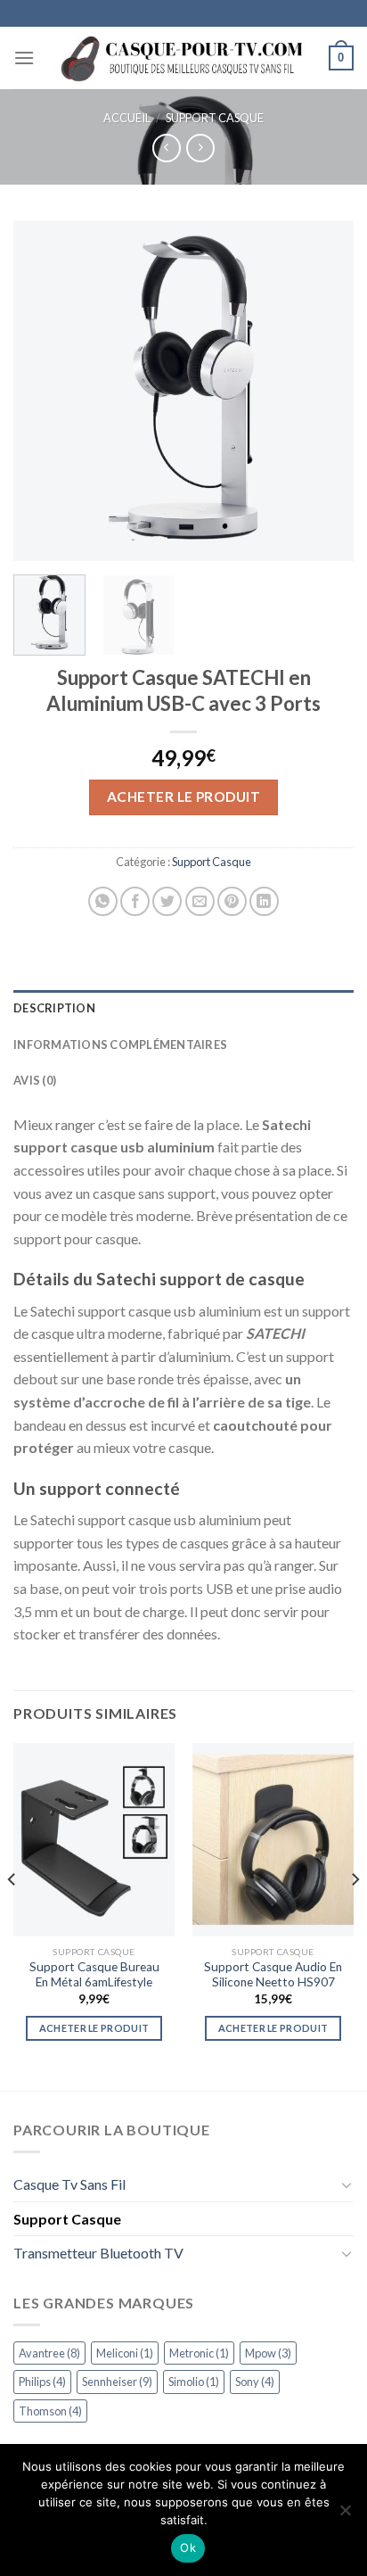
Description (54, 1008)
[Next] (324, 390)
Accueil (127, 118)
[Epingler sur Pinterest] (232, 901)
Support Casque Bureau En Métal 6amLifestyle (94, 1975)
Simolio (194, 2382)
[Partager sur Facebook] (135, 901)
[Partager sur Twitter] (167, 901)
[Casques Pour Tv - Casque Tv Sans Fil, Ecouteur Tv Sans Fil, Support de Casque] (184, 58)
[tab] (183, 1008)
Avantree (49, 2353)
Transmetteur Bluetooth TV (98, 2253)
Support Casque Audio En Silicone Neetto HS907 (273, 1975)
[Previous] (43, 390)
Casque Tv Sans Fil (69, 2184)
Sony (255, 2382)
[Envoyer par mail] (200, 901)
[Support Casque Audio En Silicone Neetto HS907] (273, 1840)
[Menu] (24, 58)
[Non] (345, 2515)
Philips (42, 2382)
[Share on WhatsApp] (103, 901)
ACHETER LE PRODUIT (183, 797)
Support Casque (215, 118)
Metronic (199, 2353)
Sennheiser (117, 2382)
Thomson (50, 2411)
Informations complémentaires (120, 1044)
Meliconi (125, 2353)
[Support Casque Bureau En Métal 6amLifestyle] (94, 1840)
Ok (188, 2547)
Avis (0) (35, 1080)
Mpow (268, 2353)
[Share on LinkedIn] (264, 901)
